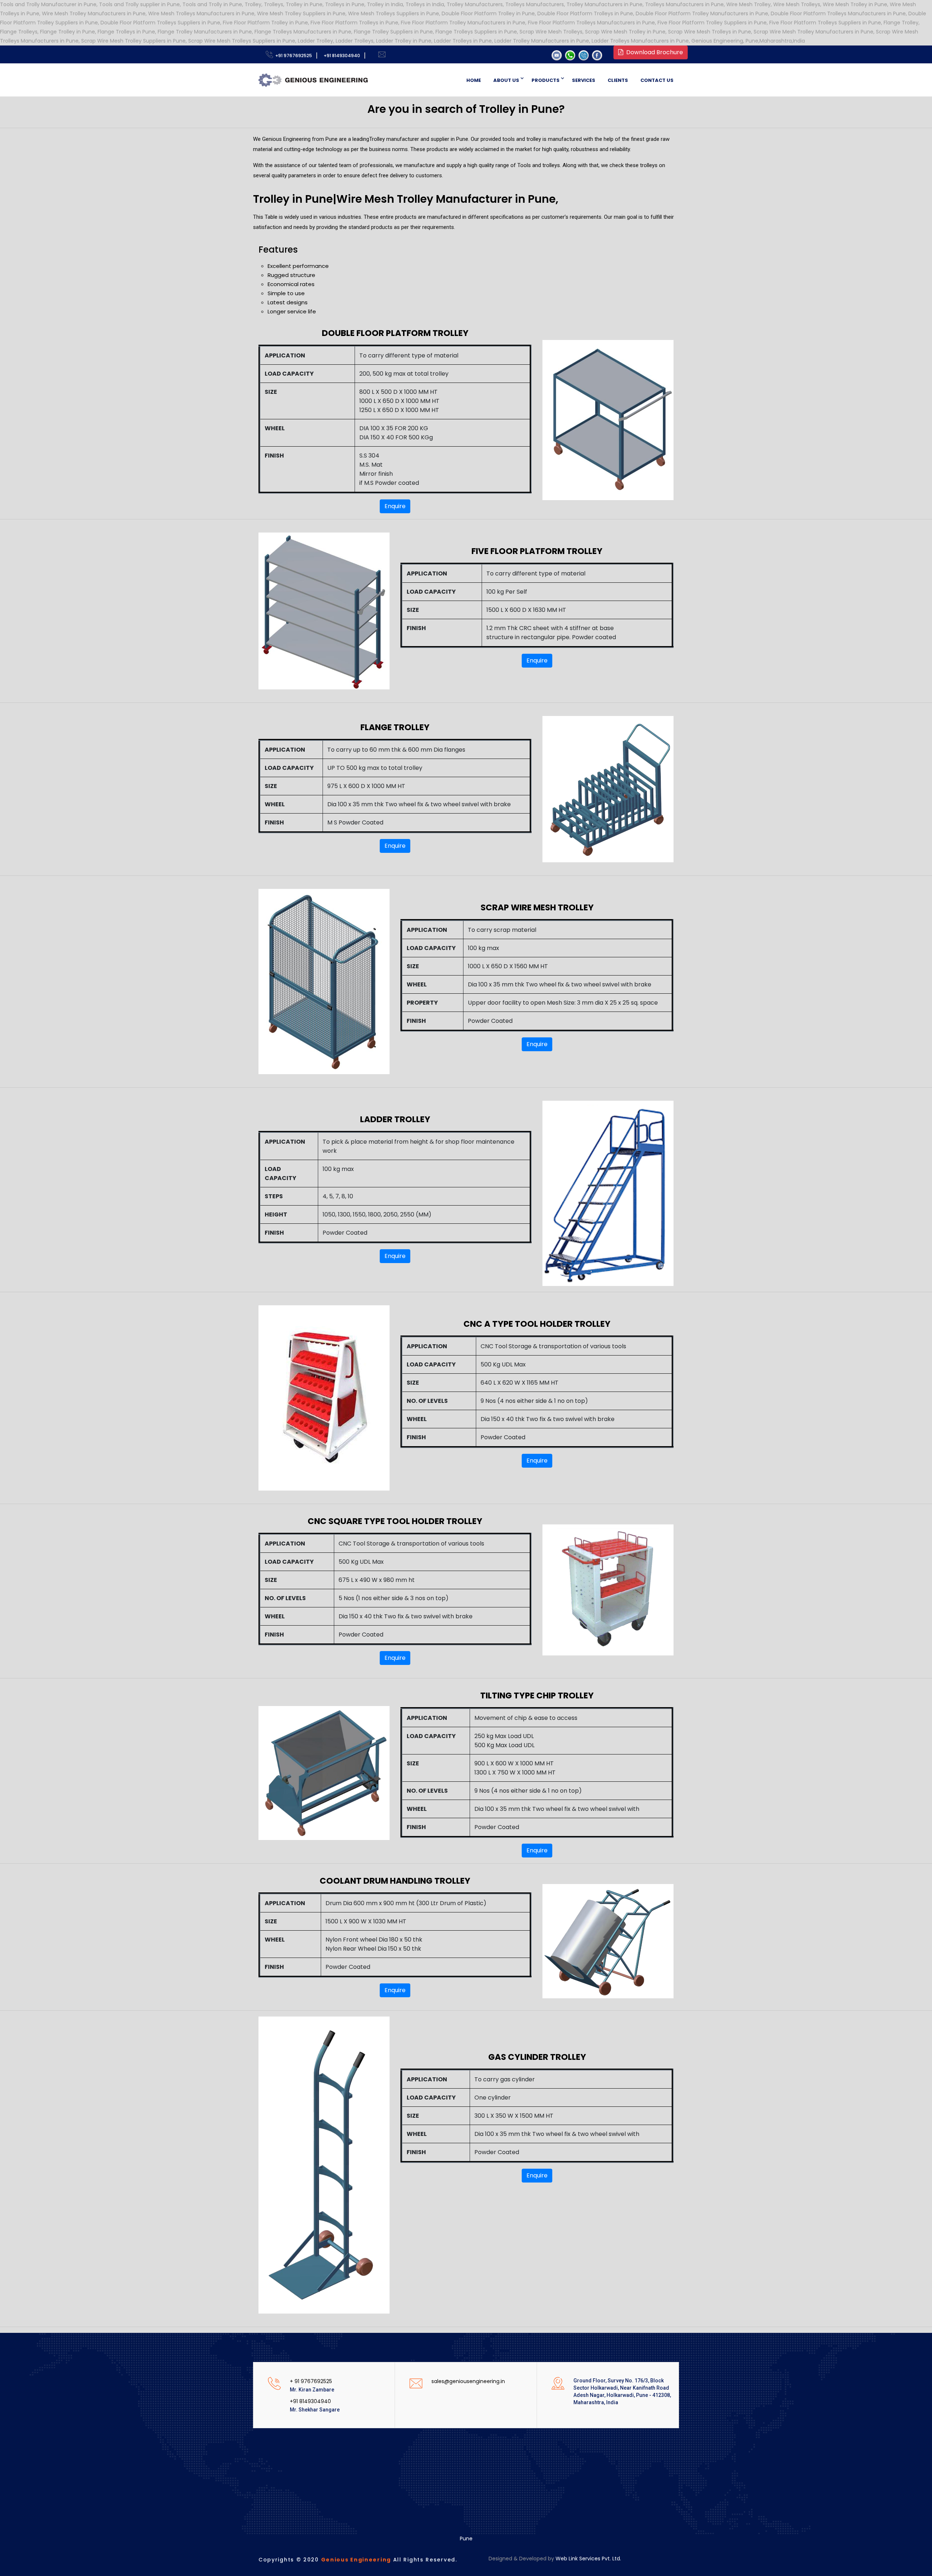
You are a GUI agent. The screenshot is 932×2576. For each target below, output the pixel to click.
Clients (618, 80)
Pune (466, 2539)
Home (474, 80)
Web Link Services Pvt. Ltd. (588, 2559)
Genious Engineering (356, 2560)
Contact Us (657, 80)
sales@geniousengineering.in (468, 2381)
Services (584, 80)
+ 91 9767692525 (311, 2381)
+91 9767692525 (293, 56)
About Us (506, 80)
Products (546, 80)
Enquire (395, 506)
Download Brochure (653, 52)
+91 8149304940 (341, 56)
